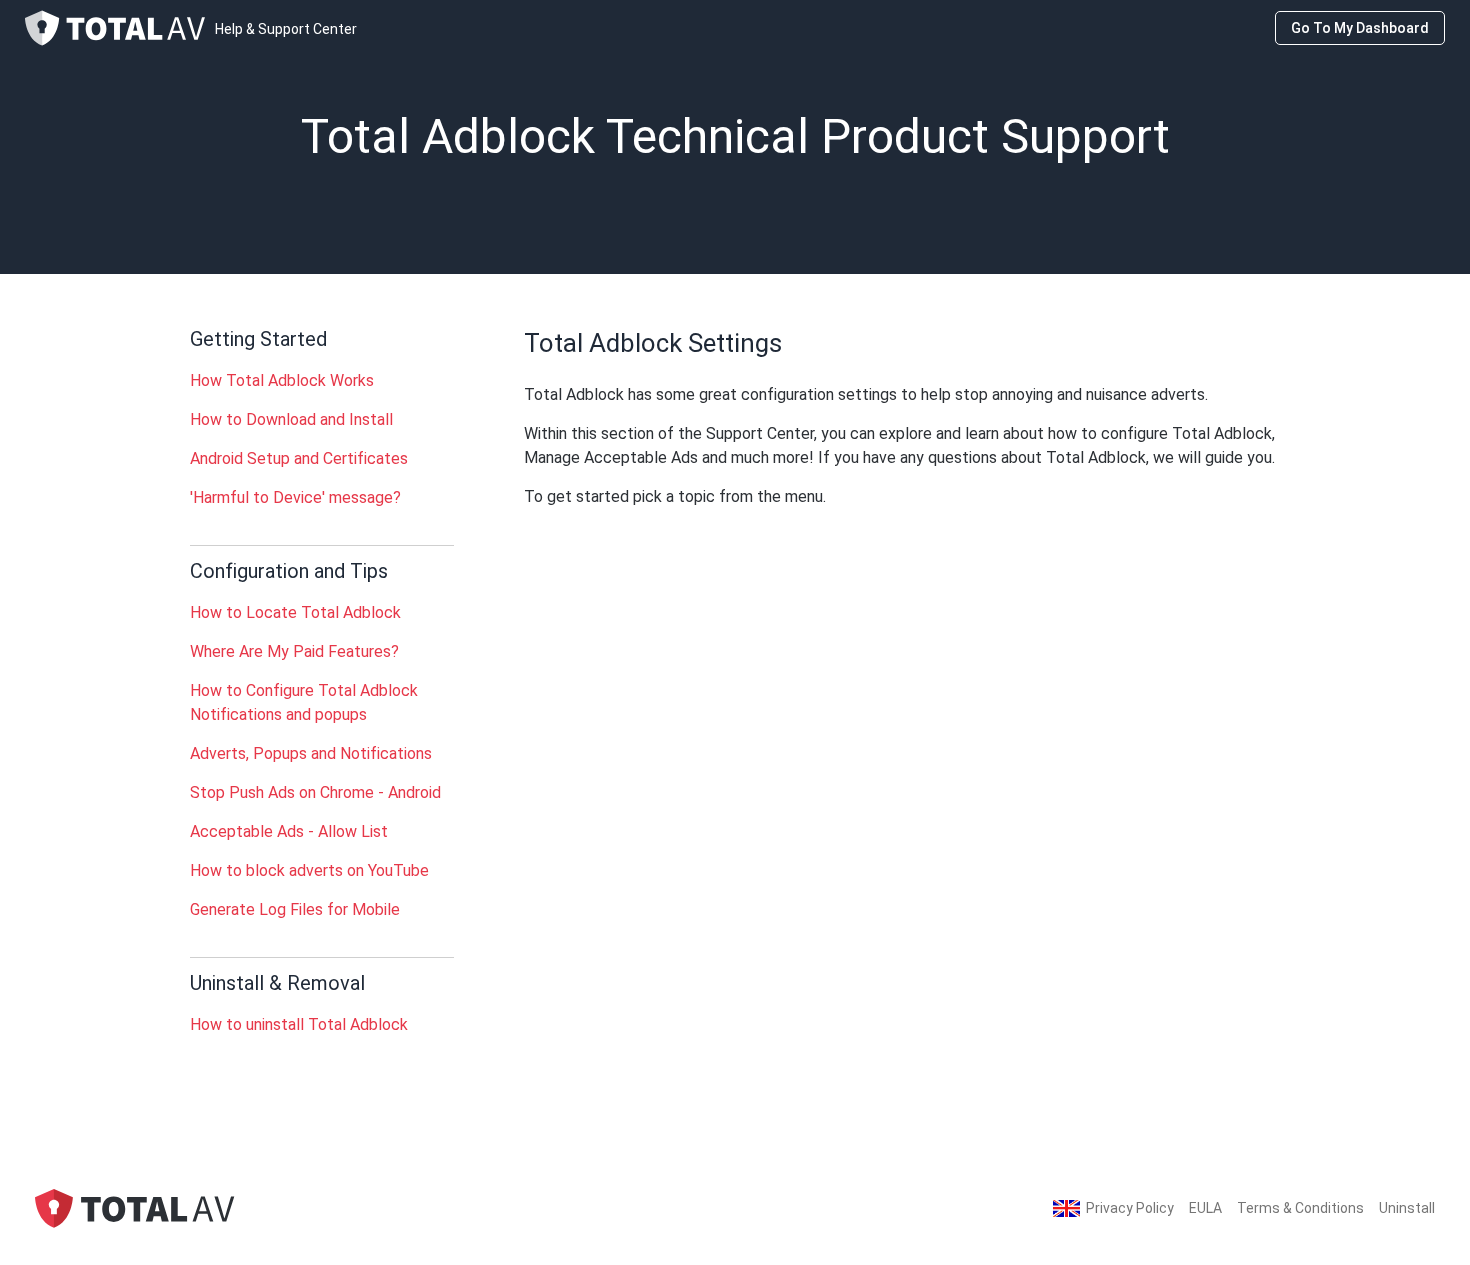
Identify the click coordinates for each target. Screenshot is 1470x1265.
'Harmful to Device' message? (295, 497)
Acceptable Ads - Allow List (289, 831)
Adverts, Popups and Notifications (311, 753)
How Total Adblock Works (282, 380)
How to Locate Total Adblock (295, 612)
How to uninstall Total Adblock (299, 1024)
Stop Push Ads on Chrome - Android (315, 792)
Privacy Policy (1130, 1208)
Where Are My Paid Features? (294, 651)
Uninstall (1407, 1208)
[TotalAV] (135, 1207)
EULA (1205, 1208)
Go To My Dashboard (1360, 28)
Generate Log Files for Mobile (295, 909)
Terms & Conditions (1300, 1208)
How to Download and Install (291, 419)
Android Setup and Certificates (299, 458)
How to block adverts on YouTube (309, 870)
